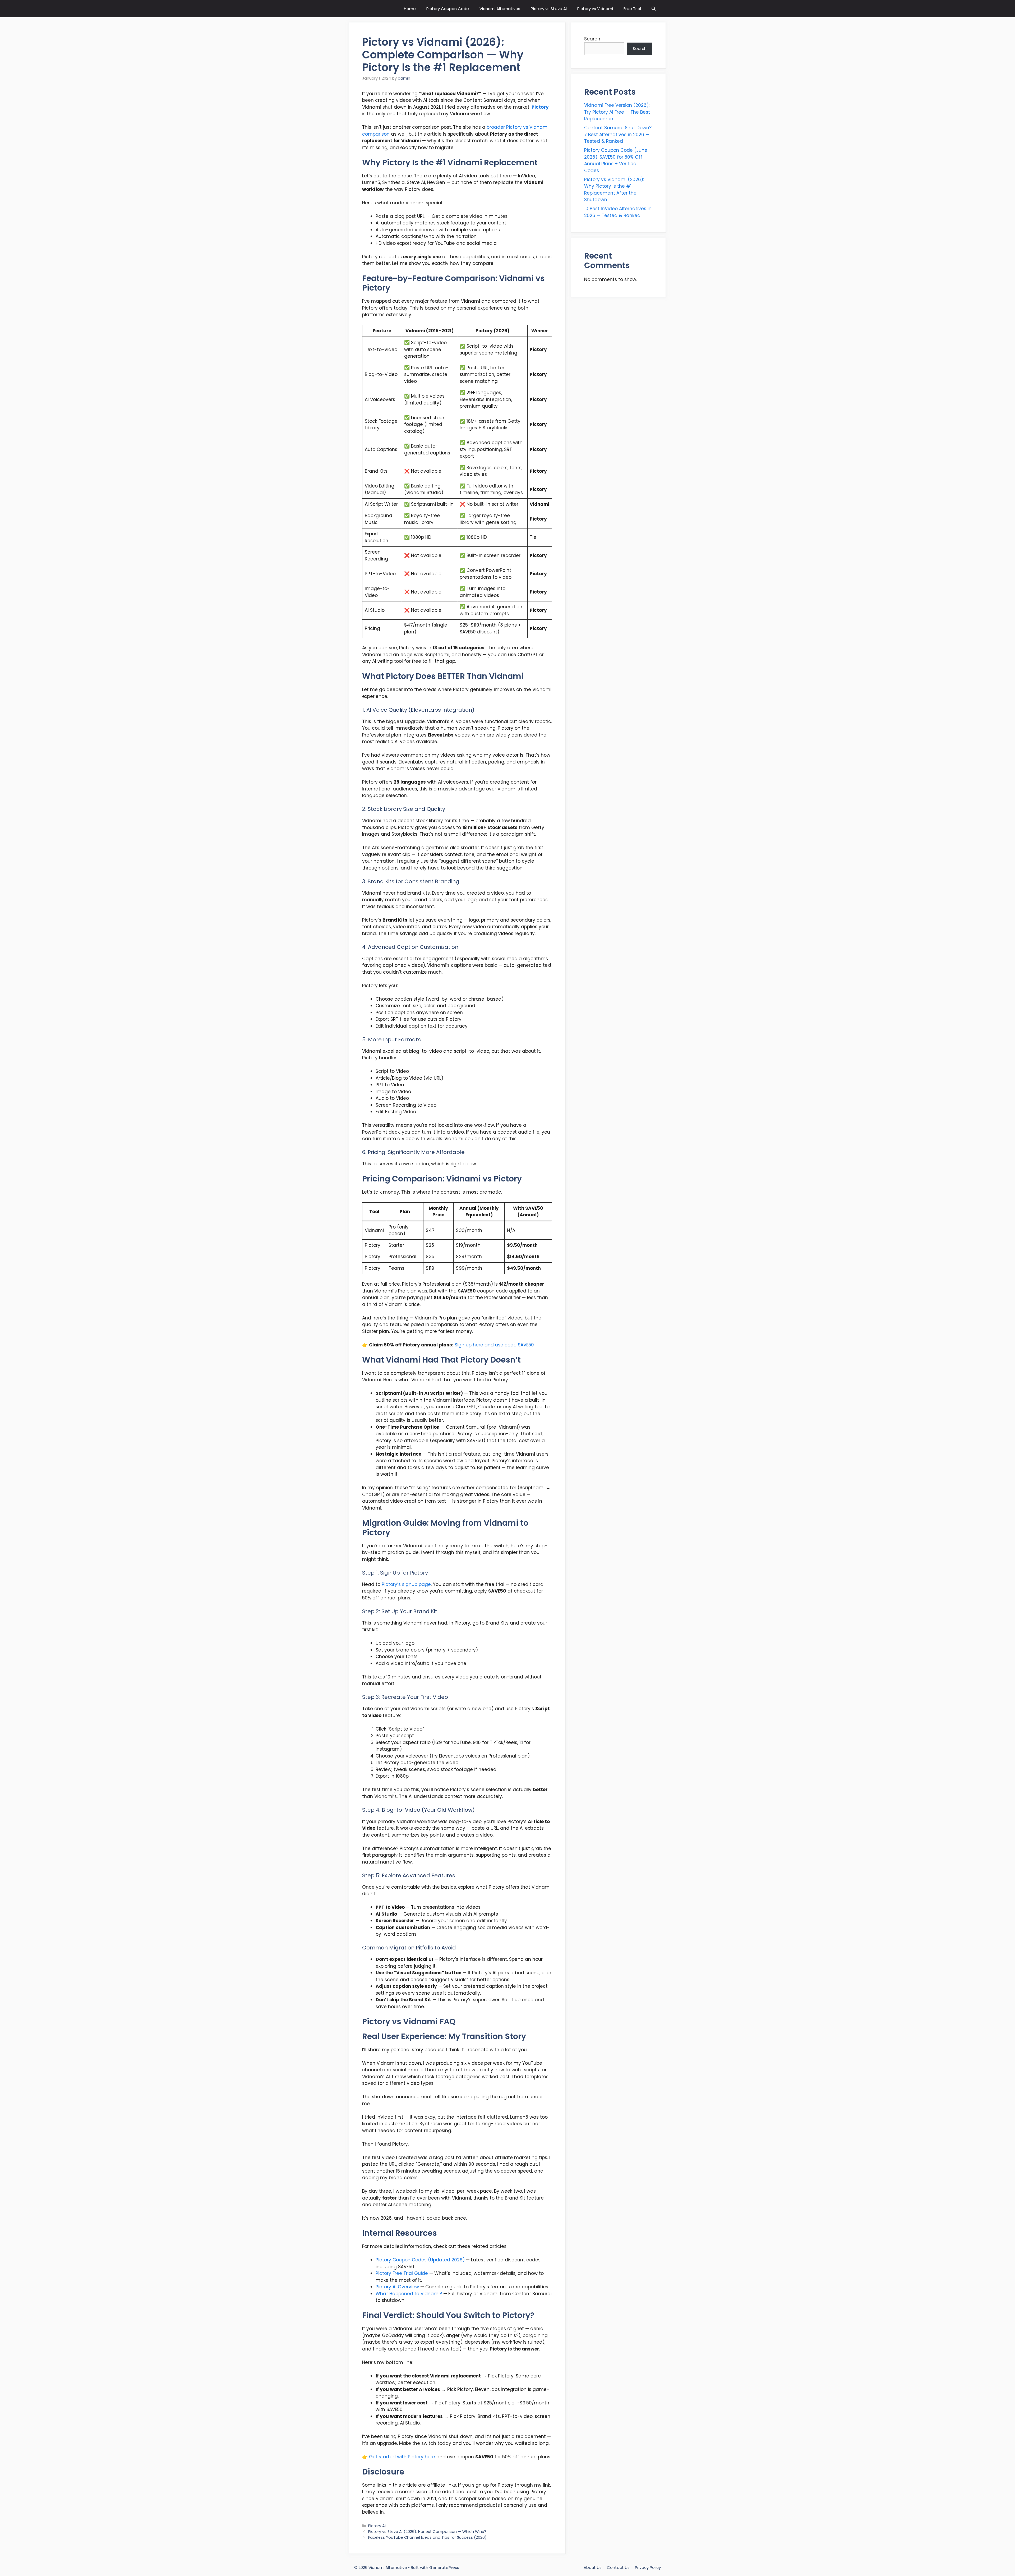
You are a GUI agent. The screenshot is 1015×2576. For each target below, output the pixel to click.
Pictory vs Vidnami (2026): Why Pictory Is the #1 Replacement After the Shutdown (614, 190)
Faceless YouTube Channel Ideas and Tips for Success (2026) (427, 2537)
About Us (593, 2567)
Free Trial (632, 9)
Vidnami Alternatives (500, 9)
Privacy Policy (648, 2567)
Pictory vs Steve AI (549, 9)
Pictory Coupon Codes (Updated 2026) (420, 2260)
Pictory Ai (377, 2526)
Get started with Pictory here (402, 2457)
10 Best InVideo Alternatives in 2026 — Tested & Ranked (618, 212)
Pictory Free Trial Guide (402, 2273)
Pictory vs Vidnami (595, 9)
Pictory (540, 107)
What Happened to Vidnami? (409, 2294)
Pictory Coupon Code (448, 9)
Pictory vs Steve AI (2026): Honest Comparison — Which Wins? (427, 2532)
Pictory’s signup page (406, 1584)
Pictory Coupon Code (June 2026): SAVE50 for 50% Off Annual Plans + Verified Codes (616, 160)
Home (410, 9)
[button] (654, 9)
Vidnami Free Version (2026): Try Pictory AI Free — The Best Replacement (617, 112)
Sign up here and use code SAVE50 (494, 1345)
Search (592, 39)
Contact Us (618, 2567)
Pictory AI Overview (397, 2287)
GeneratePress (444, 2567)
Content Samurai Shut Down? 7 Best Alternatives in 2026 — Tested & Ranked (618, 134)
